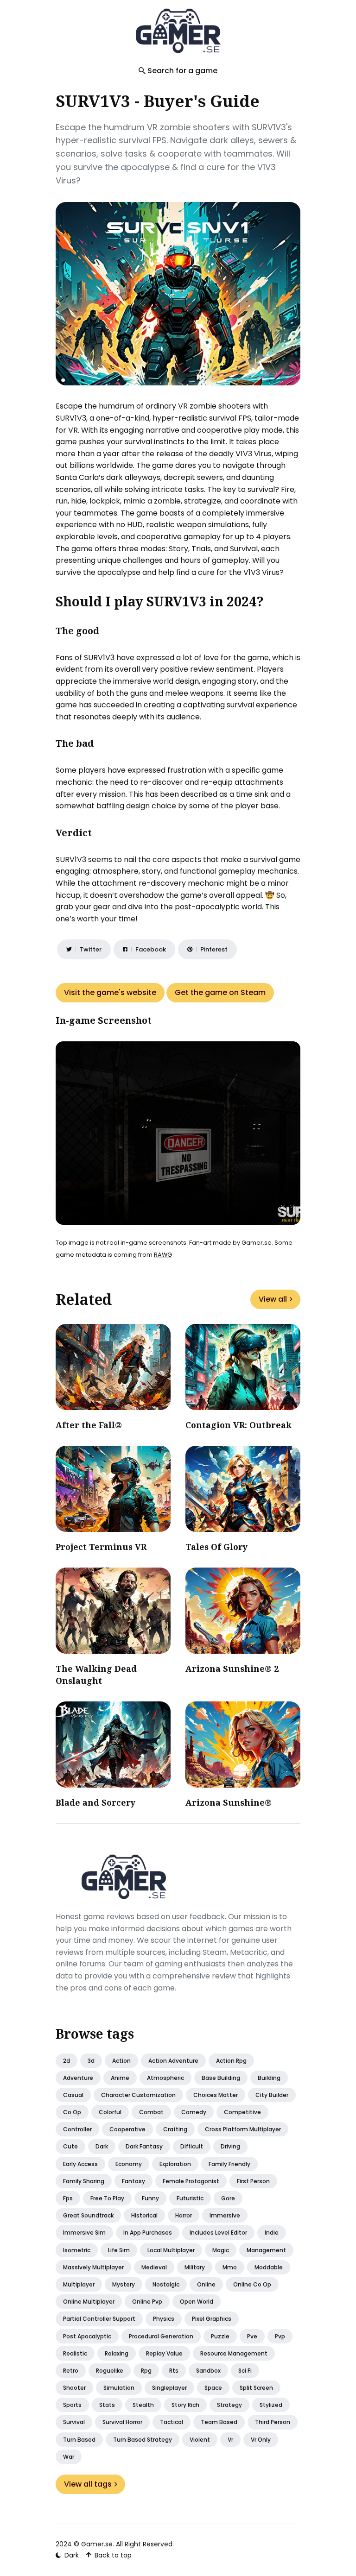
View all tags (88, 2484)
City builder (272, 2095)
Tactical (172, 2422)
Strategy (229, 2405)
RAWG (163, 1255)
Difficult (192, 2146)
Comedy (194, 2112)
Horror (184, 2215)
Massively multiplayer (93, 2267)
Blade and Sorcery (95, 1802)
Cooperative (127, 2129)
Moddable (269, 2267)
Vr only (261, 2440)
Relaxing (117, 2353)
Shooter (74, 2388)
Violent (200, 2440)
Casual (73, 2095)
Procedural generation (161, 2336)
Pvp (280, 2336)
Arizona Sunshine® (229, 1802)
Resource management (234, 2353)
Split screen (256, 2388)
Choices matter (216, 2095)
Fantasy (133, 2181)
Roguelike (110, 2371)
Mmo (230, 2267)
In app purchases (148, 2233)
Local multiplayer (171, 2250)
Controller (77, 2129)
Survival (74, 2422)
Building (269, 2078)
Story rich (185, 2405)
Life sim (119, 2250)
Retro (71, 2371)
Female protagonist (191, 2181)
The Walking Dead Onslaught (96, 1674)
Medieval (154, 2267)
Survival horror (122, 2422)
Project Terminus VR (101, 1547)
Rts (174, 2371)
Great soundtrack (88, 2215)
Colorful (110, 2112)
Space (213, 2388)
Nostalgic (166, 2284)
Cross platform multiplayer (243, 2129)
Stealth (143, 2405)
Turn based (79, 2440)
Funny (150, 2198)
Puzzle (220, 2336)
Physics (164, 2319)
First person (253, 2181)
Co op (72, 2112)
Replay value (164, 2353)
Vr (230, 2440)
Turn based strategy (143, 2440)
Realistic (75, 2353)
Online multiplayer (89, 2302)
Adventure (78, 2078)
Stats (107, 2405)
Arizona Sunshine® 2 (232, 1669)
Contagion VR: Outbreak (238, 1425)
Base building (221, 2078)
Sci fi (245, 2371)
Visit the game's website (110, 992)
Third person (273, 2422)
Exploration (175, 2164)
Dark (102, 2146)
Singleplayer (169, 2388)
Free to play (107, 2198)
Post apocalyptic (87, 2336)
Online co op (252, 2284)
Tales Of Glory (216, 1547)
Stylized (271, 2405)
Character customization (138, 2095)
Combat (151, 2112)
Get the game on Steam (220, 992)
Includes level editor (218, 2233)
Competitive (242, 2112)
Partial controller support (99, 2319)
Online (206, 2284)
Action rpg (231, 2061)
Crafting (175, 2129)
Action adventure (173, 2061)
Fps (68, 2198)
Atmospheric (165, 2078)
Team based (219, 2422)
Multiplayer (79, 2284)
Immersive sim (84, 2233)
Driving (230, 2146)
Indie (272, 2233)
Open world (197, 2302)
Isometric (77, 2250)
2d (67, 2061)
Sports (72, 2405)
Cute (70, 2146)
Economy (129, 2164)
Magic (221, 2250)
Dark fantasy (144, 2146)
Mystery (124, 2284)
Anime (120, 2078)
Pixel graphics (212, 2319)
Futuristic (190, 2198)
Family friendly (229, 2164)
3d (91, 2061)
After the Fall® (89, 1425)
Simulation (119, 2388)
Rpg (146, 2371)
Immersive (225, 2215)
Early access (80, 2164)
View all (273, 1299)
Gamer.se (97, 2544)
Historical (144, 2215)
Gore (228, 2198)
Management (266, 2250)
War (69, 2457)
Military (195, 2267)
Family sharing (84, 2181)
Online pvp (147, 2302)
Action (121, 2061)
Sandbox (208, 2371)
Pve (252, 2336)
